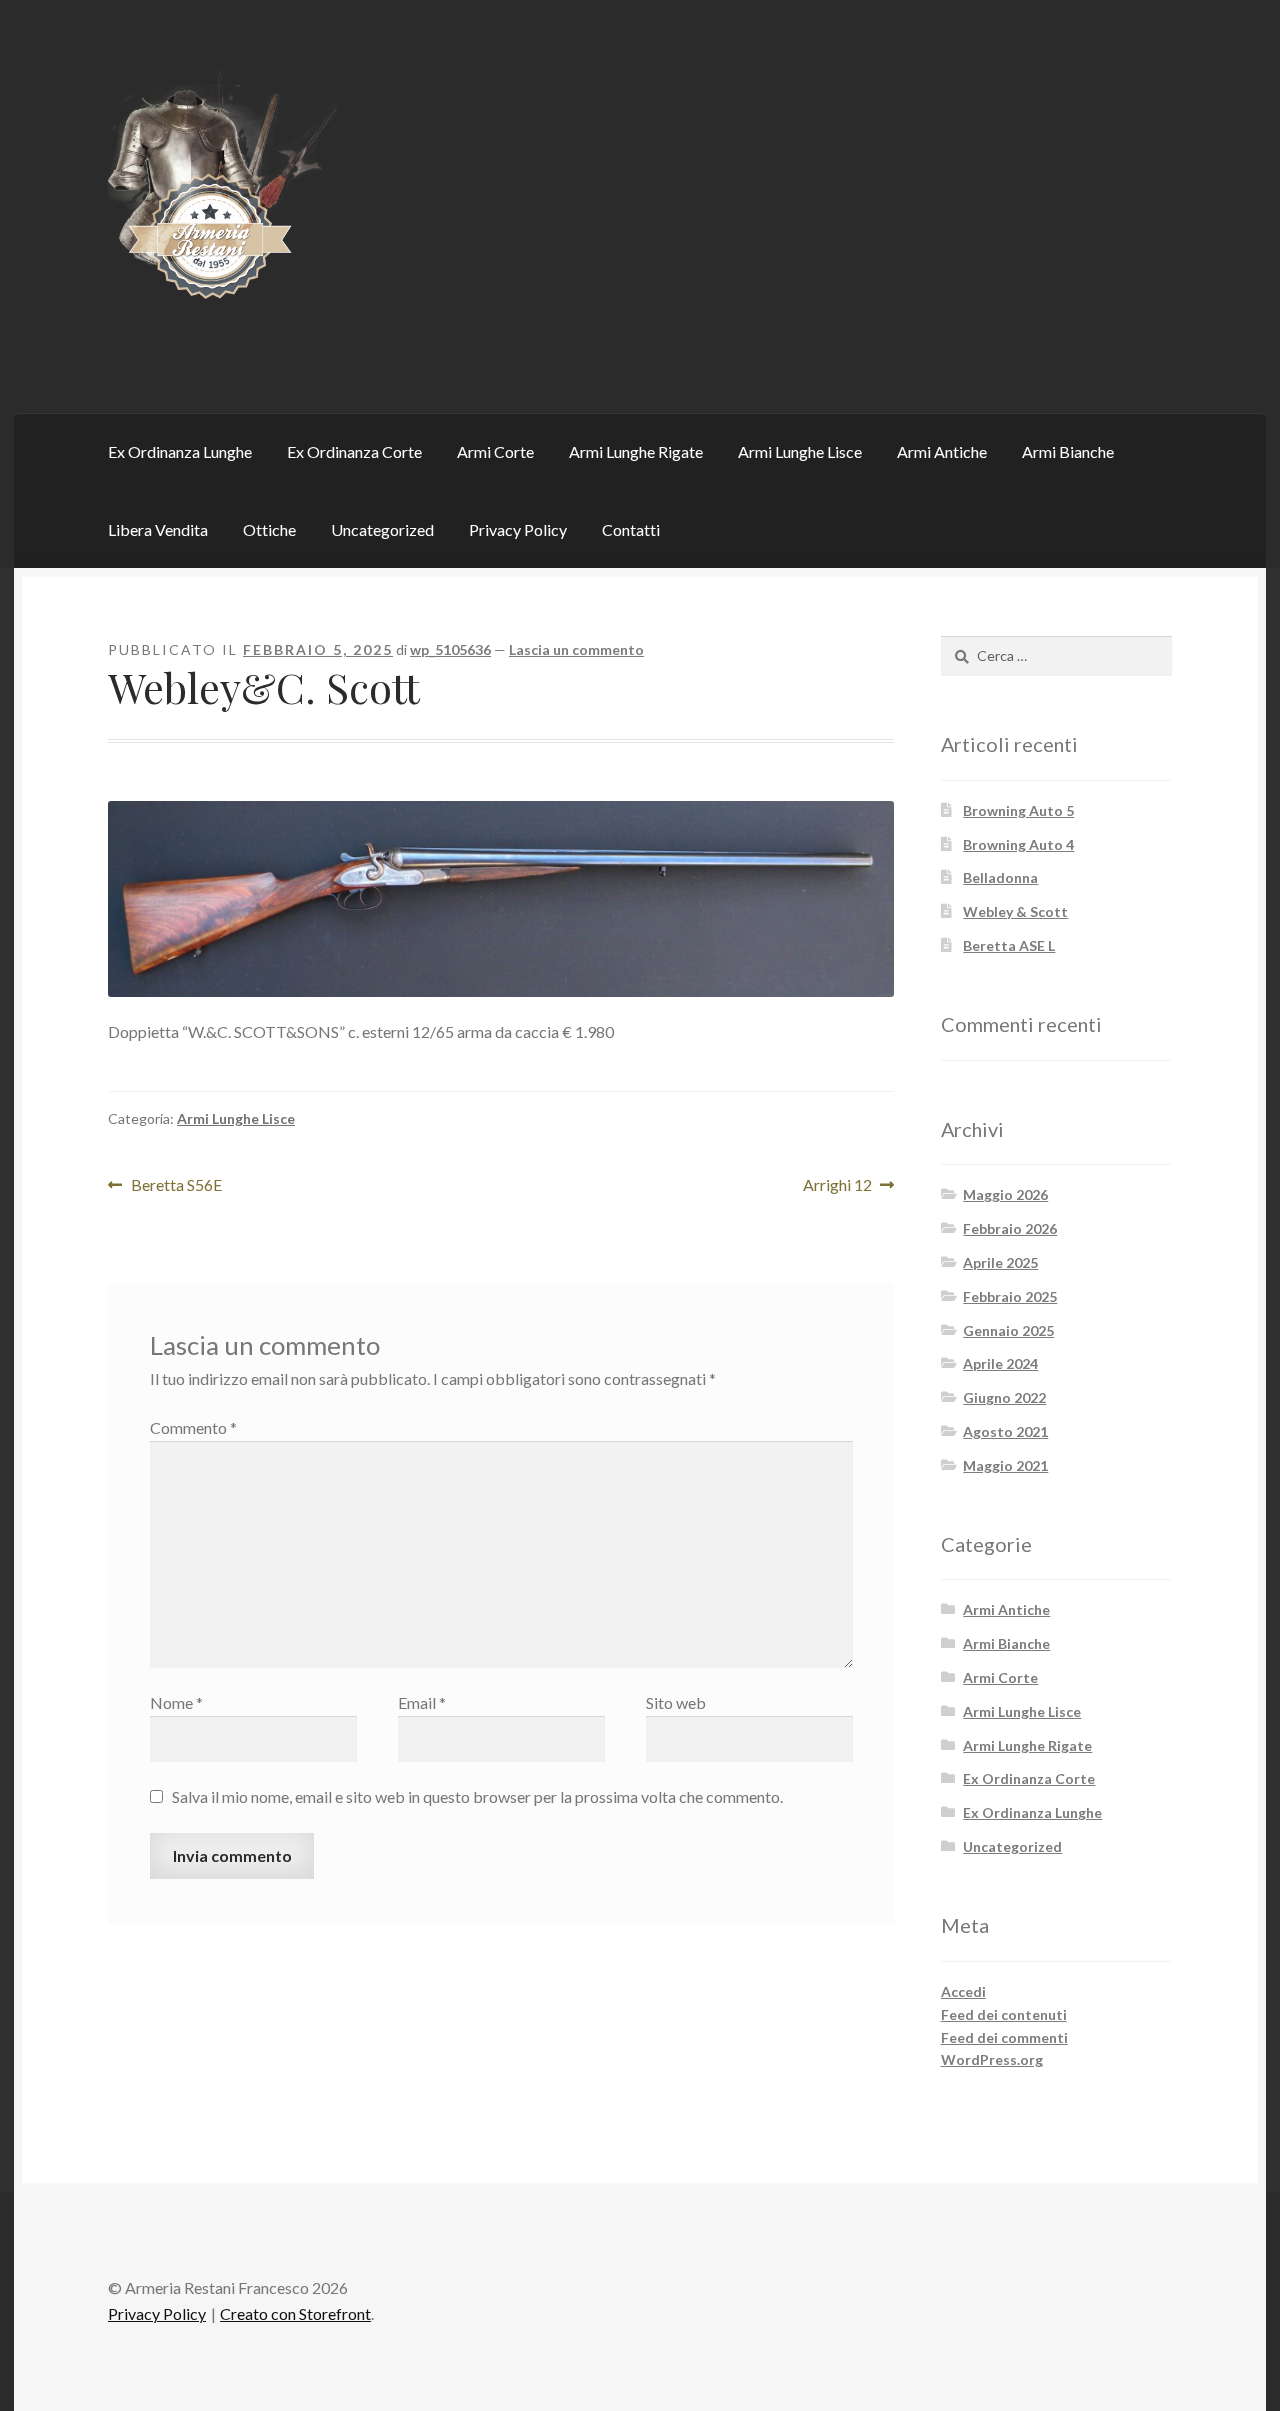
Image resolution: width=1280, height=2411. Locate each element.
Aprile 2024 (1000, 1363)
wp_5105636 (450, 649)
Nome (176, 1702)
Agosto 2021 (1005, 1431)
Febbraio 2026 (1010, 1228)
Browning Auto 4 (1018, 844)
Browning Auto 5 (1018, 810)
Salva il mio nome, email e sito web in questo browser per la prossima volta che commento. (477, 1796)
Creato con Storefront (295, 2313)
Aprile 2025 (1000, 1262)
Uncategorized (382, 529)
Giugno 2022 (1004, 1397)
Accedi (963, 1991)
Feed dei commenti (1004, 2037)
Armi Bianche (1068, 451)
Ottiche (269, 529)
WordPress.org (992, 2059)
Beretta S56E (176, 1186)
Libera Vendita (158, 529)
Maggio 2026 (1005, 1194)
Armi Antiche (942, 451)
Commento (193, 1427)
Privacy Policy (518, 529)
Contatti (631, 529)
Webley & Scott (1015, 911)
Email (422, 1702)
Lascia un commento (576, 649)
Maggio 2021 (1005, 1465)
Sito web (676, 1702)
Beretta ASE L (1009, 945)
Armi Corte (495, 451)
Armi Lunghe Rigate (636, 451)
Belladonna (1000, 877)
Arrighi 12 (841, 1186)
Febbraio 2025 (1010, 1296)
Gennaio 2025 (1008, 1330)
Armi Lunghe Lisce (800, 451)
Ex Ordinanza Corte (354, 451)
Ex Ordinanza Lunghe (180, 451)
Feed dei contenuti (1004, 2014)
